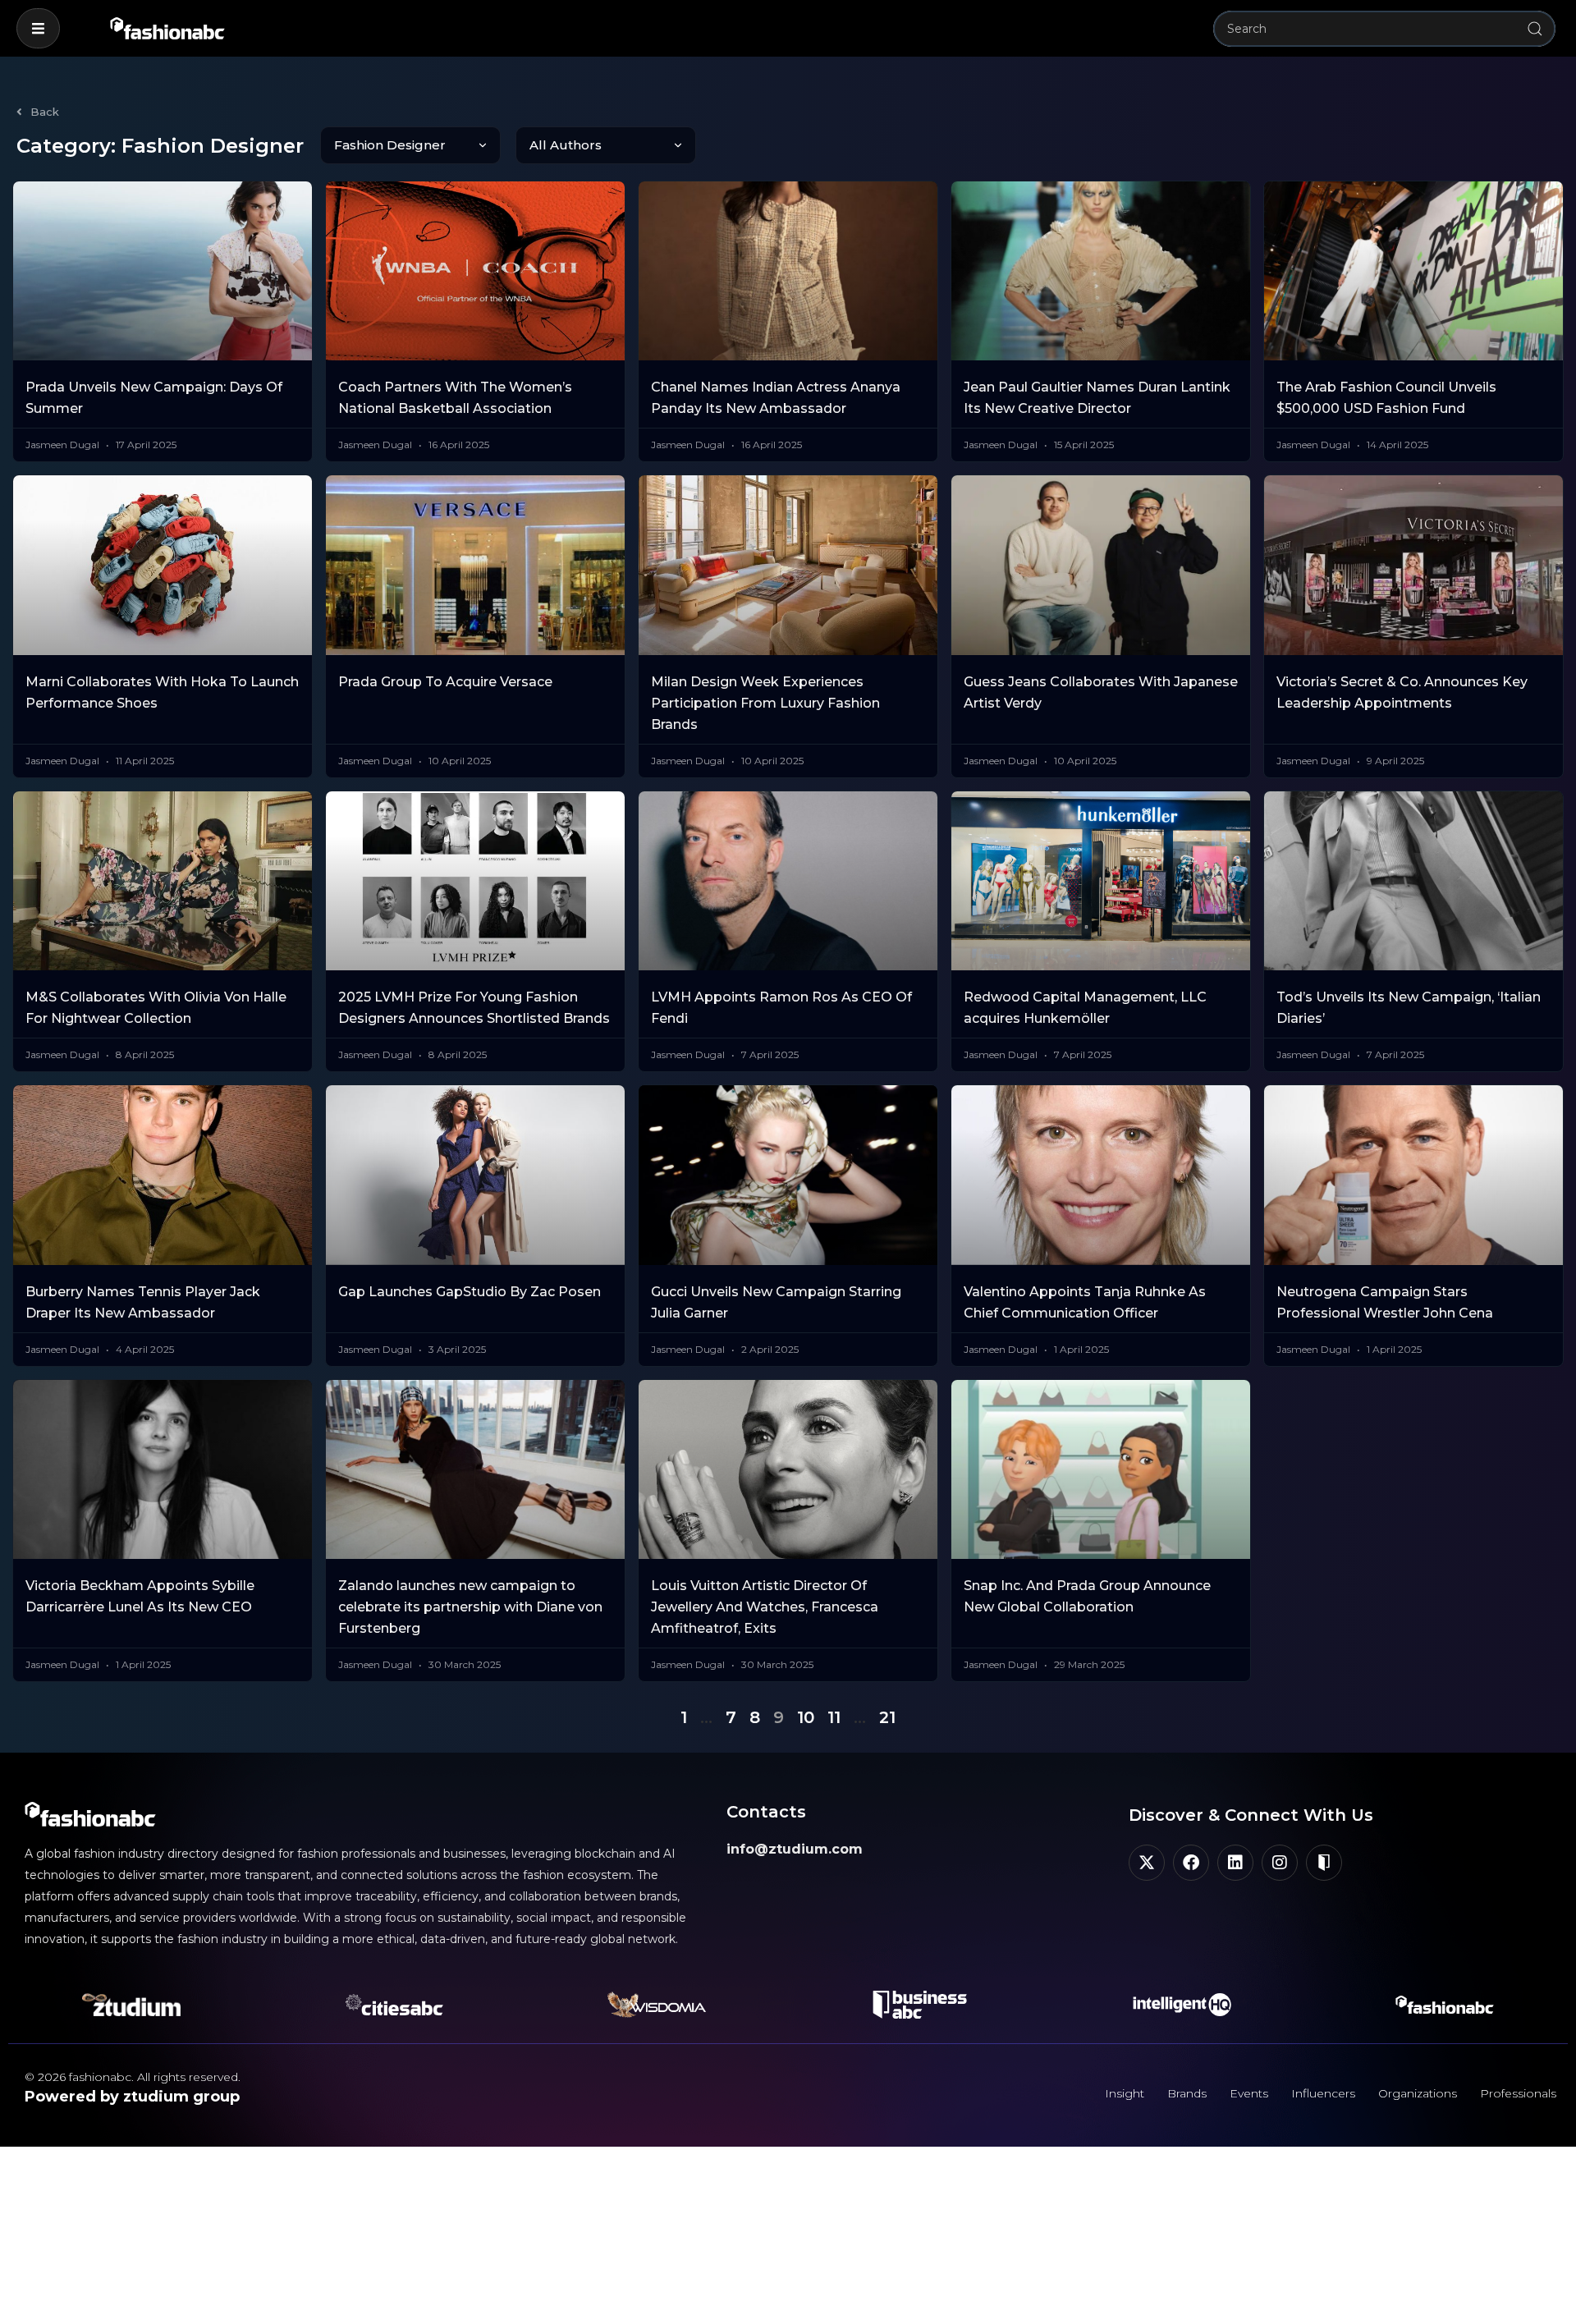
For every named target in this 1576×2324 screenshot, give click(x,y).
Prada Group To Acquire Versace (445, 682)
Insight (1125, 2093)
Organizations (1418, 2093)
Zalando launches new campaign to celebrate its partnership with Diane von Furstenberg (470, 1607)
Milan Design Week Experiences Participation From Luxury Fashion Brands (765, 703)
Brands (1187, 2093)
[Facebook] (1191, 1863)
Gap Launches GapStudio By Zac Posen (470, 1292)
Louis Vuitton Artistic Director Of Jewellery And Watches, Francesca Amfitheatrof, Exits (765, 1607)
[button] (38, 28)
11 (834, 1717)
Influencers (1323, 2093)
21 (887, 1717)
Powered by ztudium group (132, 2097)
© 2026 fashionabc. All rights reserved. (133, 2077)
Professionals (1518, 2093)
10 (806, 1717)
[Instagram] (1280, 1863)
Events (1249, 2093)
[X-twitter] (1147, 1863)
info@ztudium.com (795, 1849)
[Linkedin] (1235, 1863)
